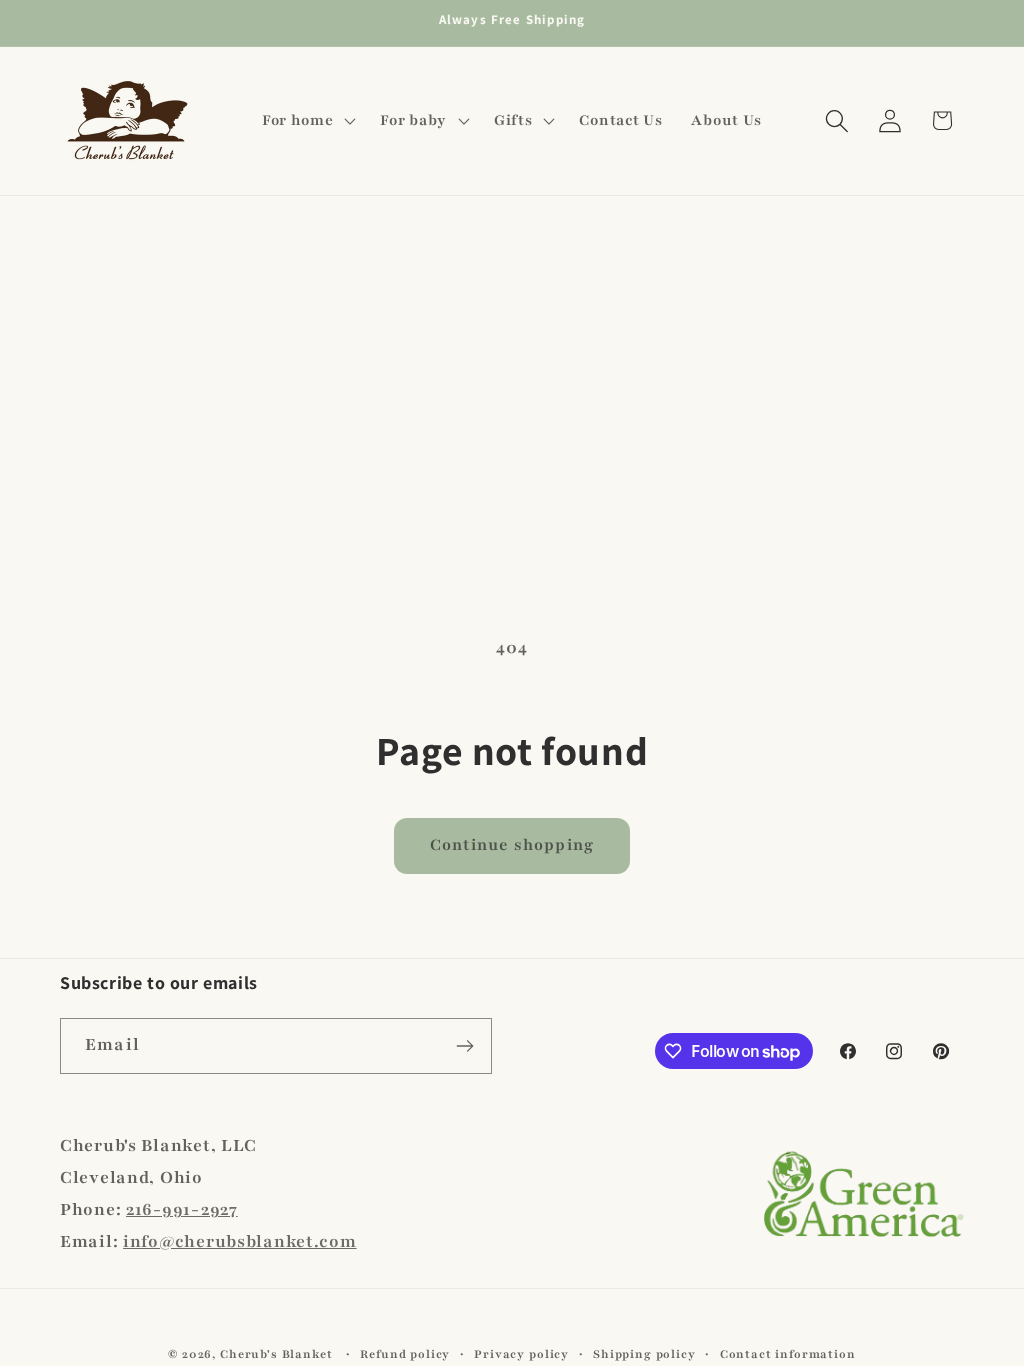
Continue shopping (512, 845)
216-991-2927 (182, 1209)
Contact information (788, 1354)
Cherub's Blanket (276, 1354)
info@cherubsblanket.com (240, 1241)
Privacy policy (521, 1354)
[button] (306, 121)
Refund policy (405, 1354)
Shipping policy (644, 1354)
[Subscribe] (464, 1046)
